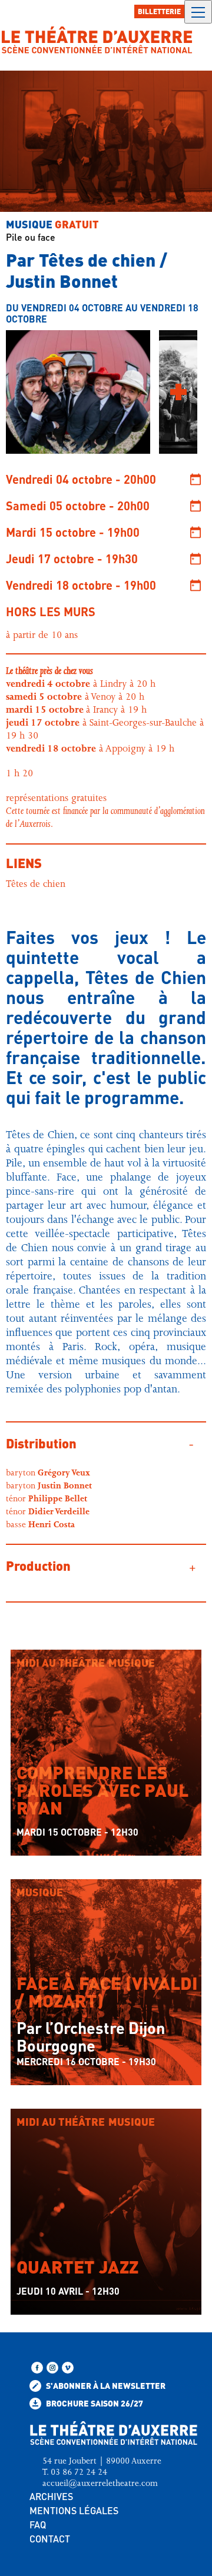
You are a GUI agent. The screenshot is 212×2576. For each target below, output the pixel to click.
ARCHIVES (51, 2496)
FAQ (38, 2525)
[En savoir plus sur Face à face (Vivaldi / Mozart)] (22, 1972)
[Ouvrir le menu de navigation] (198, 12)
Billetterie (159, 11)
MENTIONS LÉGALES (74, 2510)
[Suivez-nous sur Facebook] (37, 2368)
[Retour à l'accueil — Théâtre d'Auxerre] (97, 40)
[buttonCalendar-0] (196, 479)
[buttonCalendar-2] (196, 532)
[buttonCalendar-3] (196, 559)
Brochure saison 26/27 (94, 2403)
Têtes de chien (36, 885)
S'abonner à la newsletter (105, 2385)
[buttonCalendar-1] (196, 506)
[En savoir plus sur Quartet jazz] (22, 2148)
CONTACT (50, 2539)
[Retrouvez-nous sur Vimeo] (68, 2368)
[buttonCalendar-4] (196, 585)
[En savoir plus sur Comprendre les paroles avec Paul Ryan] (22, 1688)
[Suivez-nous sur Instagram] (52, 2368)
